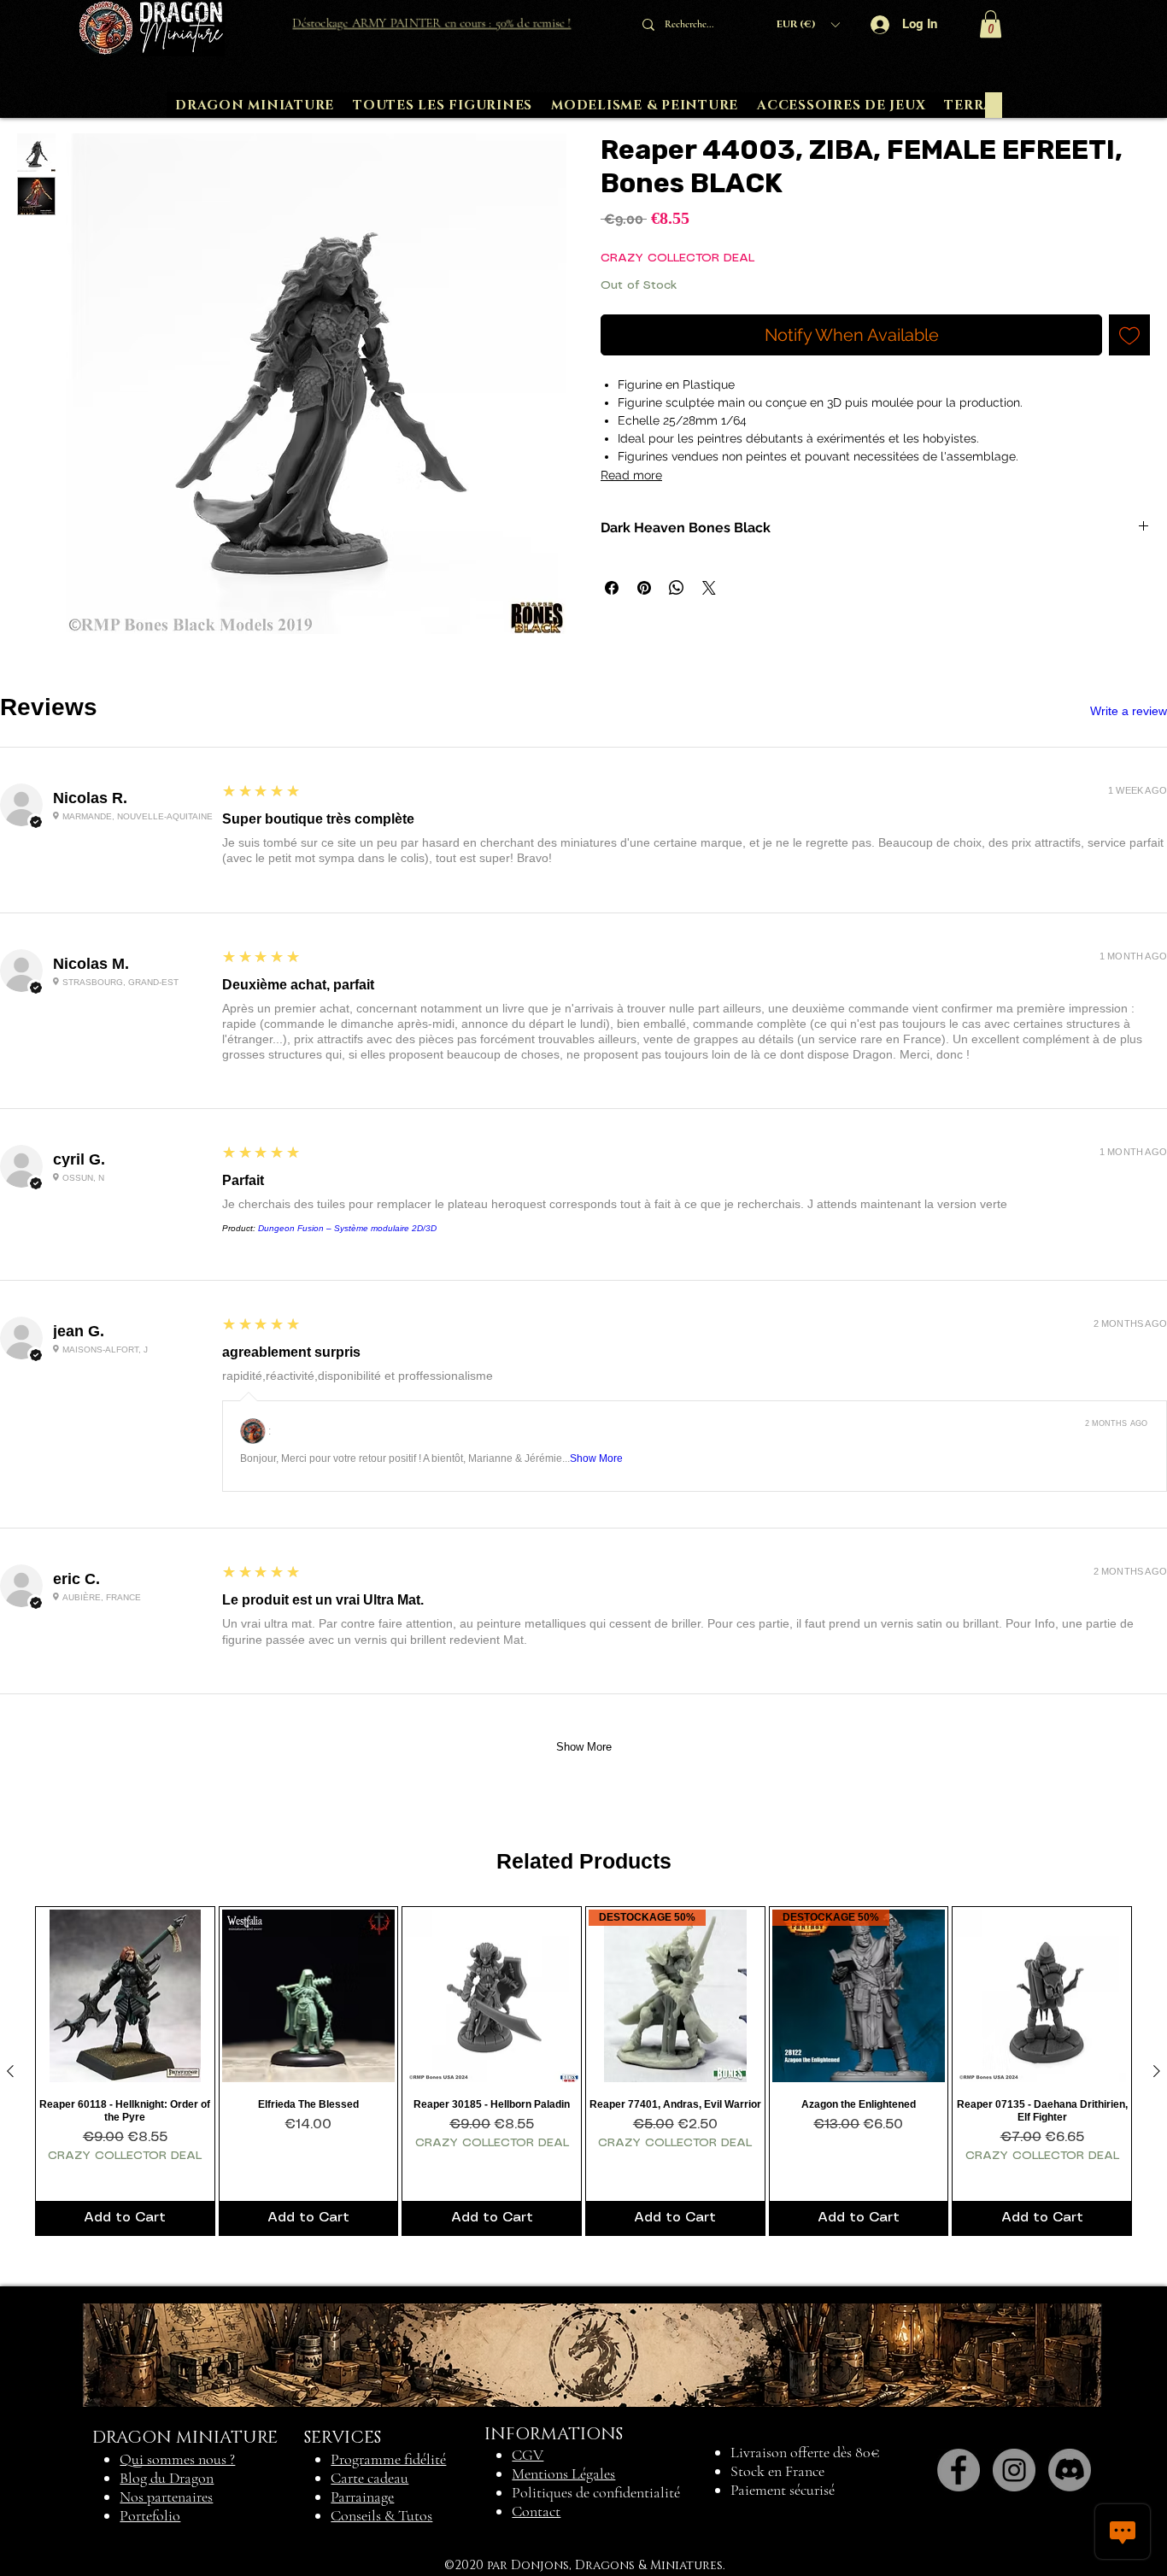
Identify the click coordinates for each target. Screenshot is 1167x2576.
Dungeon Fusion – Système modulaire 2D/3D (347, 1228)
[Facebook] (959, 2470)
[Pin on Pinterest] (644, 588)
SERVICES (343, 2438)
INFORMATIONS (554, 2434)
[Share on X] (709, 588)
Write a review (1129, 711)
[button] (808, 24)
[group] (583, 2071)
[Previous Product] (10, 2071)
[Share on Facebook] (612, 588)
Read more (631, 475)
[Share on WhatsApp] (677, 588)
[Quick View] (125, 1996)
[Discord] (1070, 2470)
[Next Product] (1157, 2071)
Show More (596, 1458)
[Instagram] (1014, 2470)
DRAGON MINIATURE (185, 2438)
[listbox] (808, 24)
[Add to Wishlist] (1129, 335)
